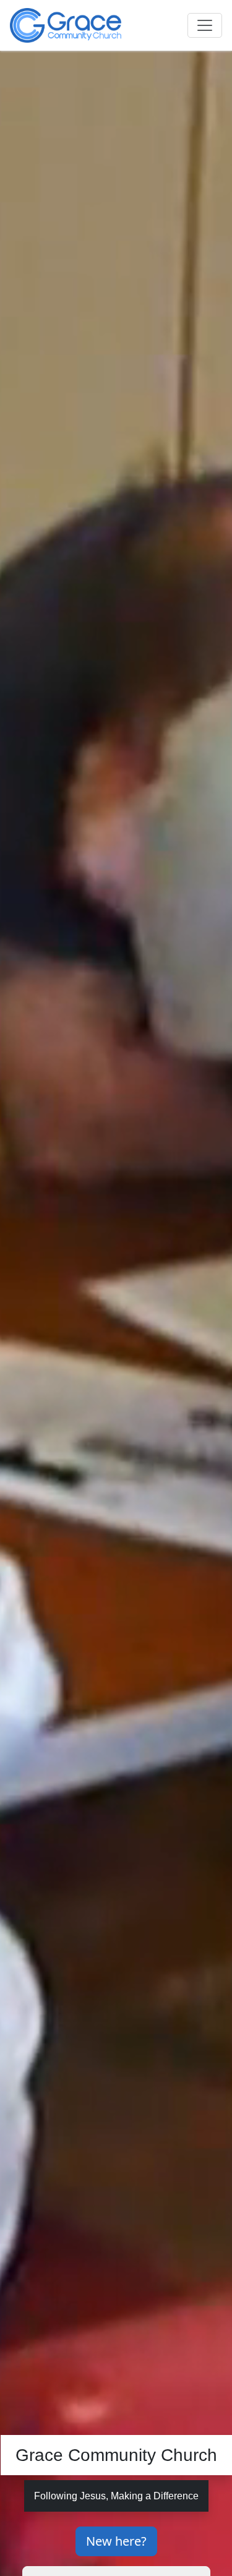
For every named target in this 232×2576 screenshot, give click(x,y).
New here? (116, 2541)
